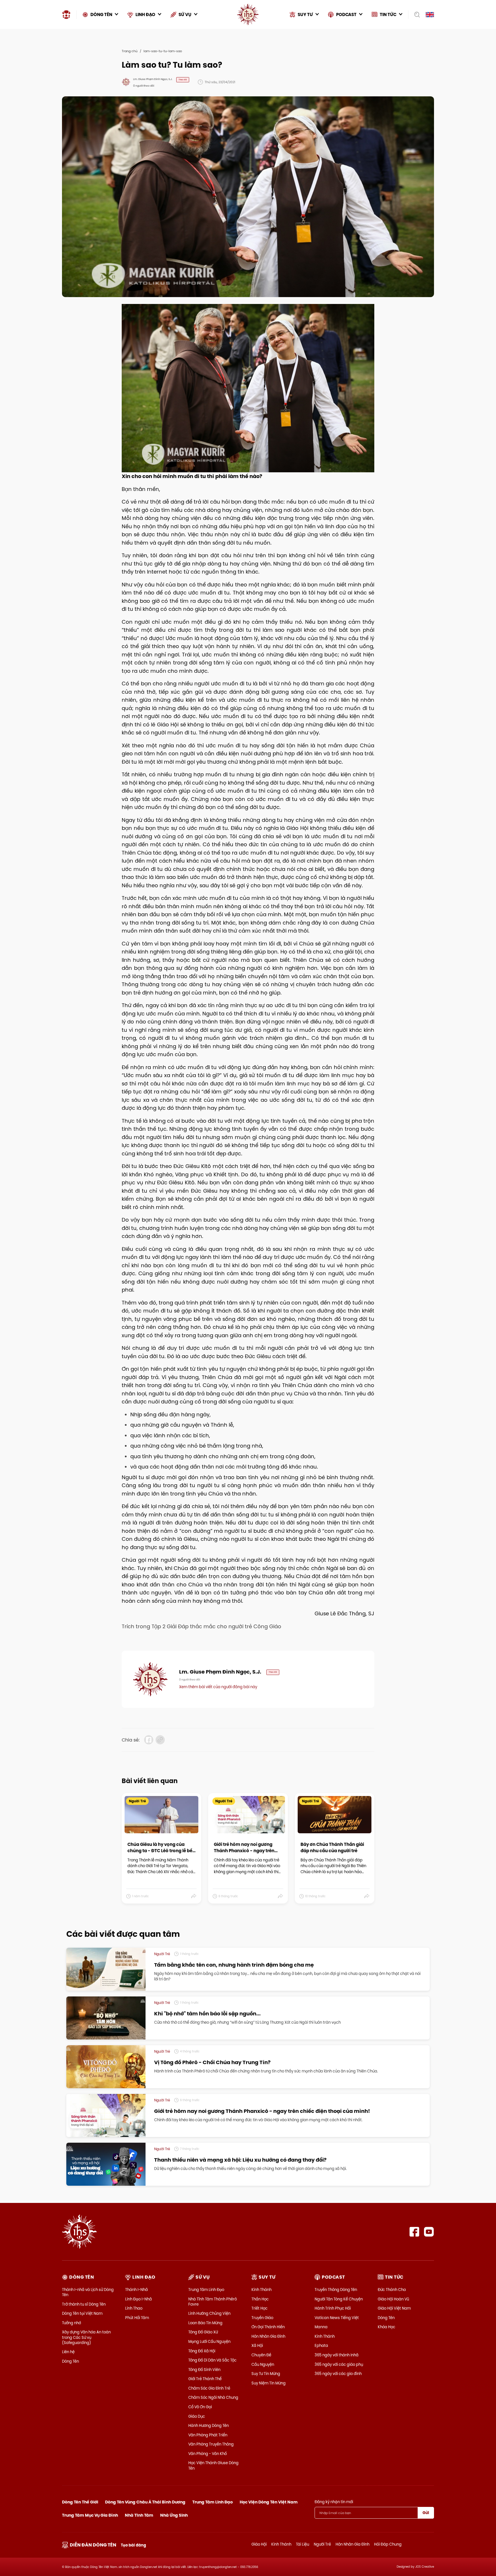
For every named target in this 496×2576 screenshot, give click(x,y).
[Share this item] (194, 1896)
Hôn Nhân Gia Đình (268, 2336)
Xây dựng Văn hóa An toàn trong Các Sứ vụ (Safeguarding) (86, 2337)
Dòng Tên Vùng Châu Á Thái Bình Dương (145, 2502)
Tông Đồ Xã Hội (202, 2351)
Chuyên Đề (261, 2355)
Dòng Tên (70, 2361)
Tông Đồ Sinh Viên (204, 2370)
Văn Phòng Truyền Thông (211, 2444)
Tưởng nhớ (71, 2323)
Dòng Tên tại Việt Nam (82, 2313)
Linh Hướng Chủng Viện (209, 2313)
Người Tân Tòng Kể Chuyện (339, 2299)
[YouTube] (429, 2232)
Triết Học (259, 2308)
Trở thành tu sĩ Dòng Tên (84, 2304)
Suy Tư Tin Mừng (266, 2374)
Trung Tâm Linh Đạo (206, 2290)
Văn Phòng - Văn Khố (208, 2454)
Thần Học (260, 2299)
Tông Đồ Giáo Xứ (203, 2332)
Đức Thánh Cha (392, 2290)
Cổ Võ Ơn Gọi (200, 2407)
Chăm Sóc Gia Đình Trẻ (209, 2388)
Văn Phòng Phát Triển (208, 2435)
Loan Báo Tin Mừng (205, 2323)
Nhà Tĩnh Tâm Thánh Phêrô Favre (213, 2302)
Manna (321, 2327)
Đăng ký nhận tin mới (334, 2502)
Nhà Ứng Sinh (174, 2515)
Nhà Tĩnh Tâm (139, 2515)
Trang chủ (130, 51)
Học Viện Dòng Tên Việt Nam (269, 2502)
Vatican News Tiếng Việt (337, 2318)
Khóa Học (386, 2327)
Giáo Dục (197, 2416)
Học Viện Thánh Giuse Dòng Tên (213, 2465)
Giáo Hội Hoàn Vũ (393, 2299)
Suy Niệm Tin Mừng (269, 2383)
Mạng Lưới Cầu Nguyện (209, 2341)
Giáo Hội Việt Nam (394, 2308)
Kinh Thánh (261, 2290)
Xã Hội (257, 2345)
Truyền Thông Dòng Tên (336, 2290)
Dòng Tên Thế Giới (80, 2502)
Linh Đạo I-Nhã (138, 2299)
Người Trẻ (322, 2544)
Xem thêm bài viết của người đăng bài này (218, 1687)
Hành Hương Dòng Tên (209, 2425)
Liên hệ (68, 2352)
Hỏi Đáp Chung (388, 2544)
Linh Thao (134, 2308)
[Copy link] (160, 1740)
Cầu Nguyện (263, 2364)
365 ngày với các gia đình (338, 2374)
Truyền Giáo (262, 2318)
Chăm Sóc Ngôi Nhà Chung (213, 2397)
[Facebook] (414, 2232)
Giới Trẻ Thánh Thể (205, 2379)
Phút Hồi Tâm (137, 2318)
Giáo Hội (259, 2544)
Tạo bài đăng (133, 2545)
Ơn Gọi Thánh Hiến (268, 2327)
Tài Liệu (303, 2544)
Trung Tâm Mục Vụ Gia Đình (90, 2515)
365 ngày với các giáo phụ (339, 2364)
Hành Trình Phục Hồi (333, 2308)
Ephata (321, 2345)
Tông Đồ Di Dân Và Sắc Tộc (212, 2360)
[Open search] (415, 15)
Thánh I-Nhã (136, 2290)
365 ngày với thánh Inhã (337, 2355)
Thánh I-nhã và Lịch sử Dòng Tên (88, 2292)
